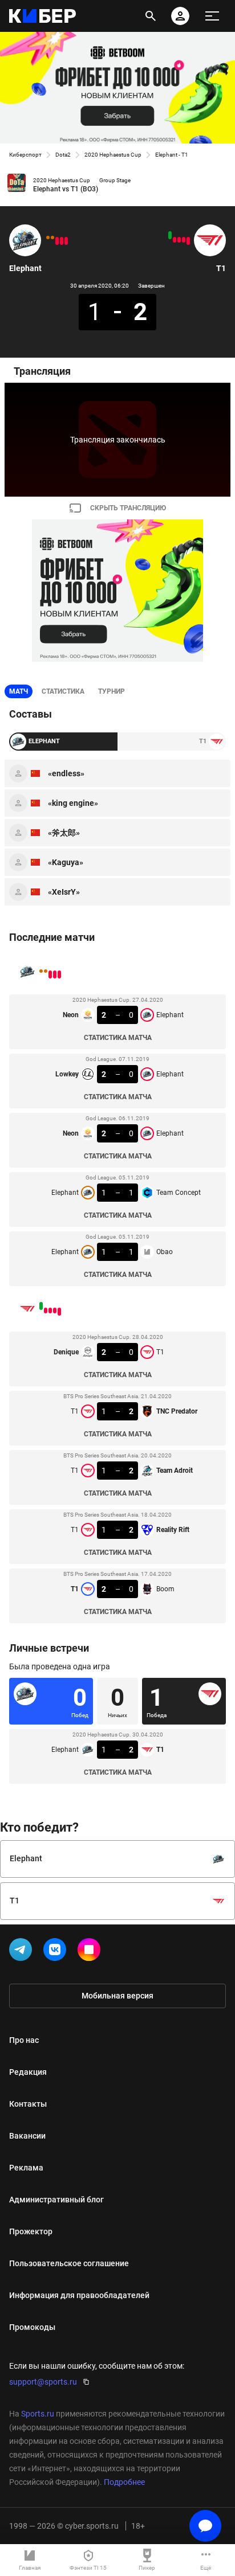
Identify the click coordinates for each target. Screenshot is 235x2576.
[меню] (212, 16)
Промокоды (32, 2327)
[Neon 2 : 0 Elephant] (57, 241)
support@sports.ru (43, 2382)
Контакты (28, 2104)
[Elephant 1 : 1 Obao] (48, 237)
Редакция (28, 2072)
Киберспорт (25, 155)
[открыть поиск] (151, 16)
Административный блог (56, 2200)
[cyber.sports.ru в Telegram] (23, 1952)
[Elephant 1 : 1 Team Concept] (52, 237)
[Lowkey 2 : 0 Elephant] (62, 241)
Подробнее (124, 2482)
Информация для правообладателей (79, 2295)
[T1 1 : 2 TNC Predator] (184, 240)
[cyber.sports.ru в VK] (57, 1952)
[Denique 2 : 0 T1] (188, 241)
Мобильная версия (117, 1996)
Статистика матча (118, 1038)
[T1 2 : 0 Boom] (170, 235)
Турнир (112, 691)
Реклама (26, 2168)
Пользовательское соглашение (69, 2263)
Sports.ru (38, 2414)
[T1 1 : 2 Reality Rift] (175, 240)
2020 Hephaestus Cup (113, 155)
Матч (19, 691)
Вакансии (27, 2136)
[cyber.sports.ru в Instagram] (91, 1952)
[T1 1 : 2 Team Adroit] (179, 240)
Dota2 (63, 155)
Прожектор (31, 2231)
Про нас (24, 2040)
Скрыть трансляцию (128, 508)
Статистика (63, 691)
